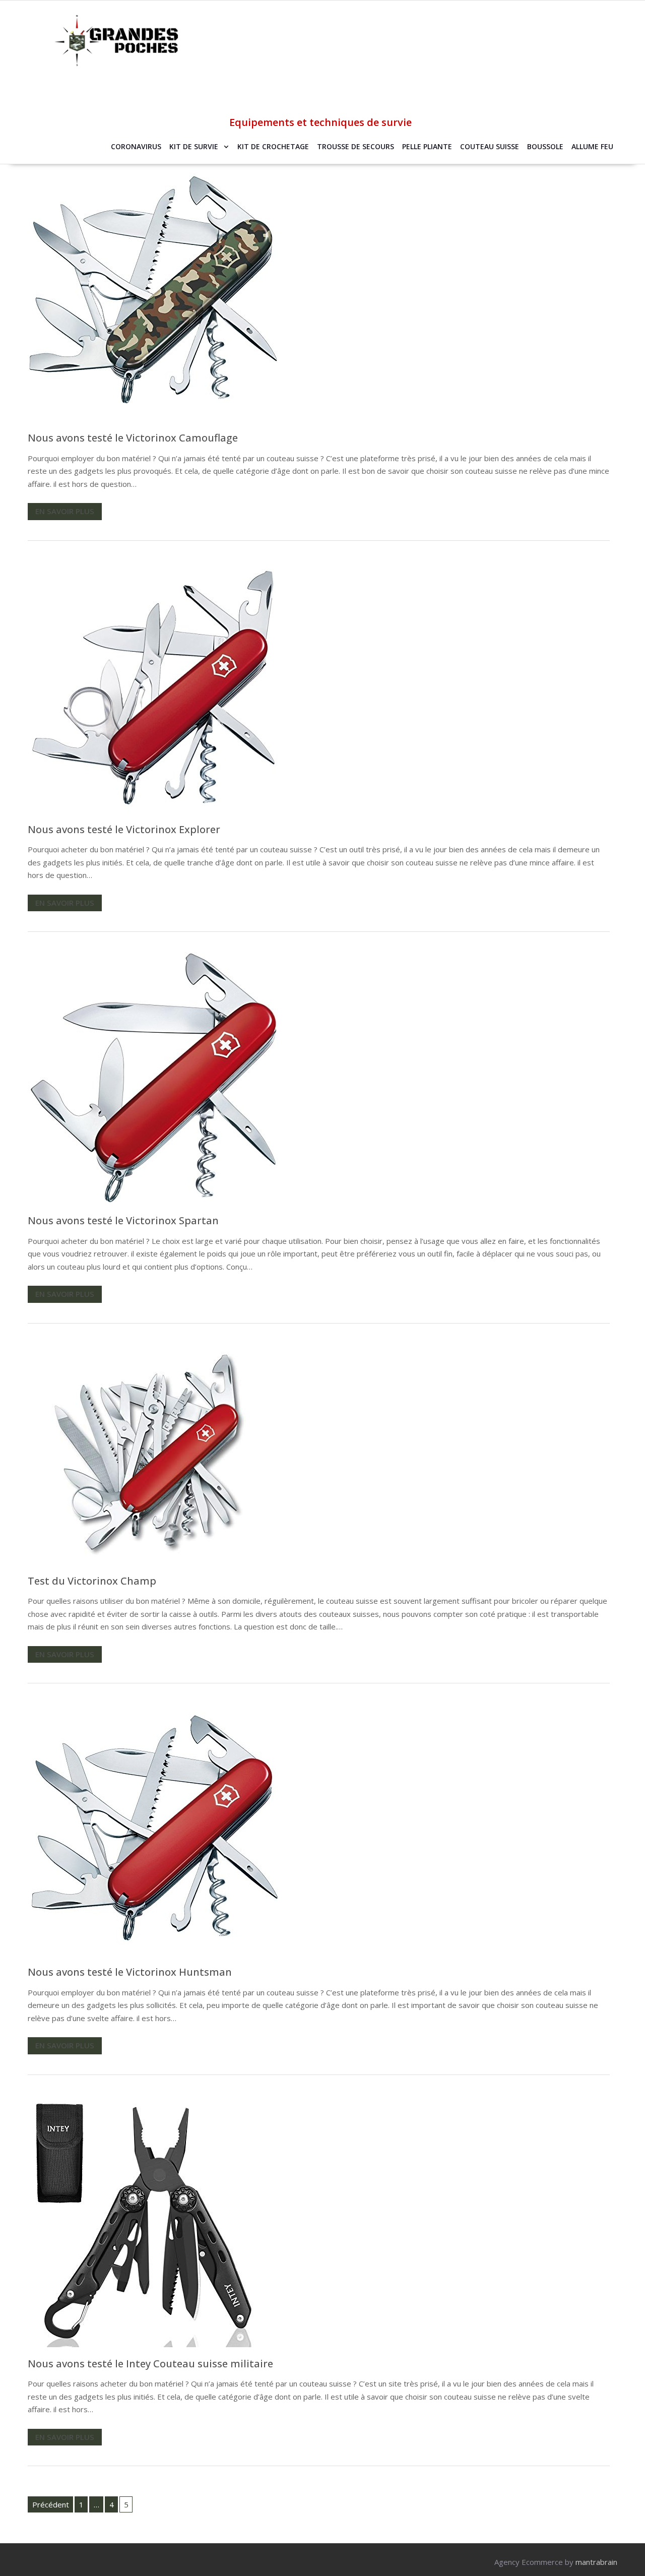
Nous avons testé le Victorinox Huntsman (130, 1972)
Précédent (51, 2504)
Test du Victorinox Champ (92, 1581)
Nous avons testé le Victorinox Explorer (124, 829)
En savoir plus (65, 511)
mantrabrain (596, 2562)
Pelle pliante (427, 146)
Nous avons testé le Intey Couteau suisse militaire (150, 2364)
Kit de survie (194, 146)
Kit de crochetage (273, 146)
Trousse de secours (356, 146)
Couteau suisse (490, 146)
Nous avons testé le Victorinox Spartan (123, 1220)
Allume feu (592, 146)
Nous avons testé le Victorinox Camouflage (133, 438)
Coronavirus (136, 146)
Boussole (545, 146)
